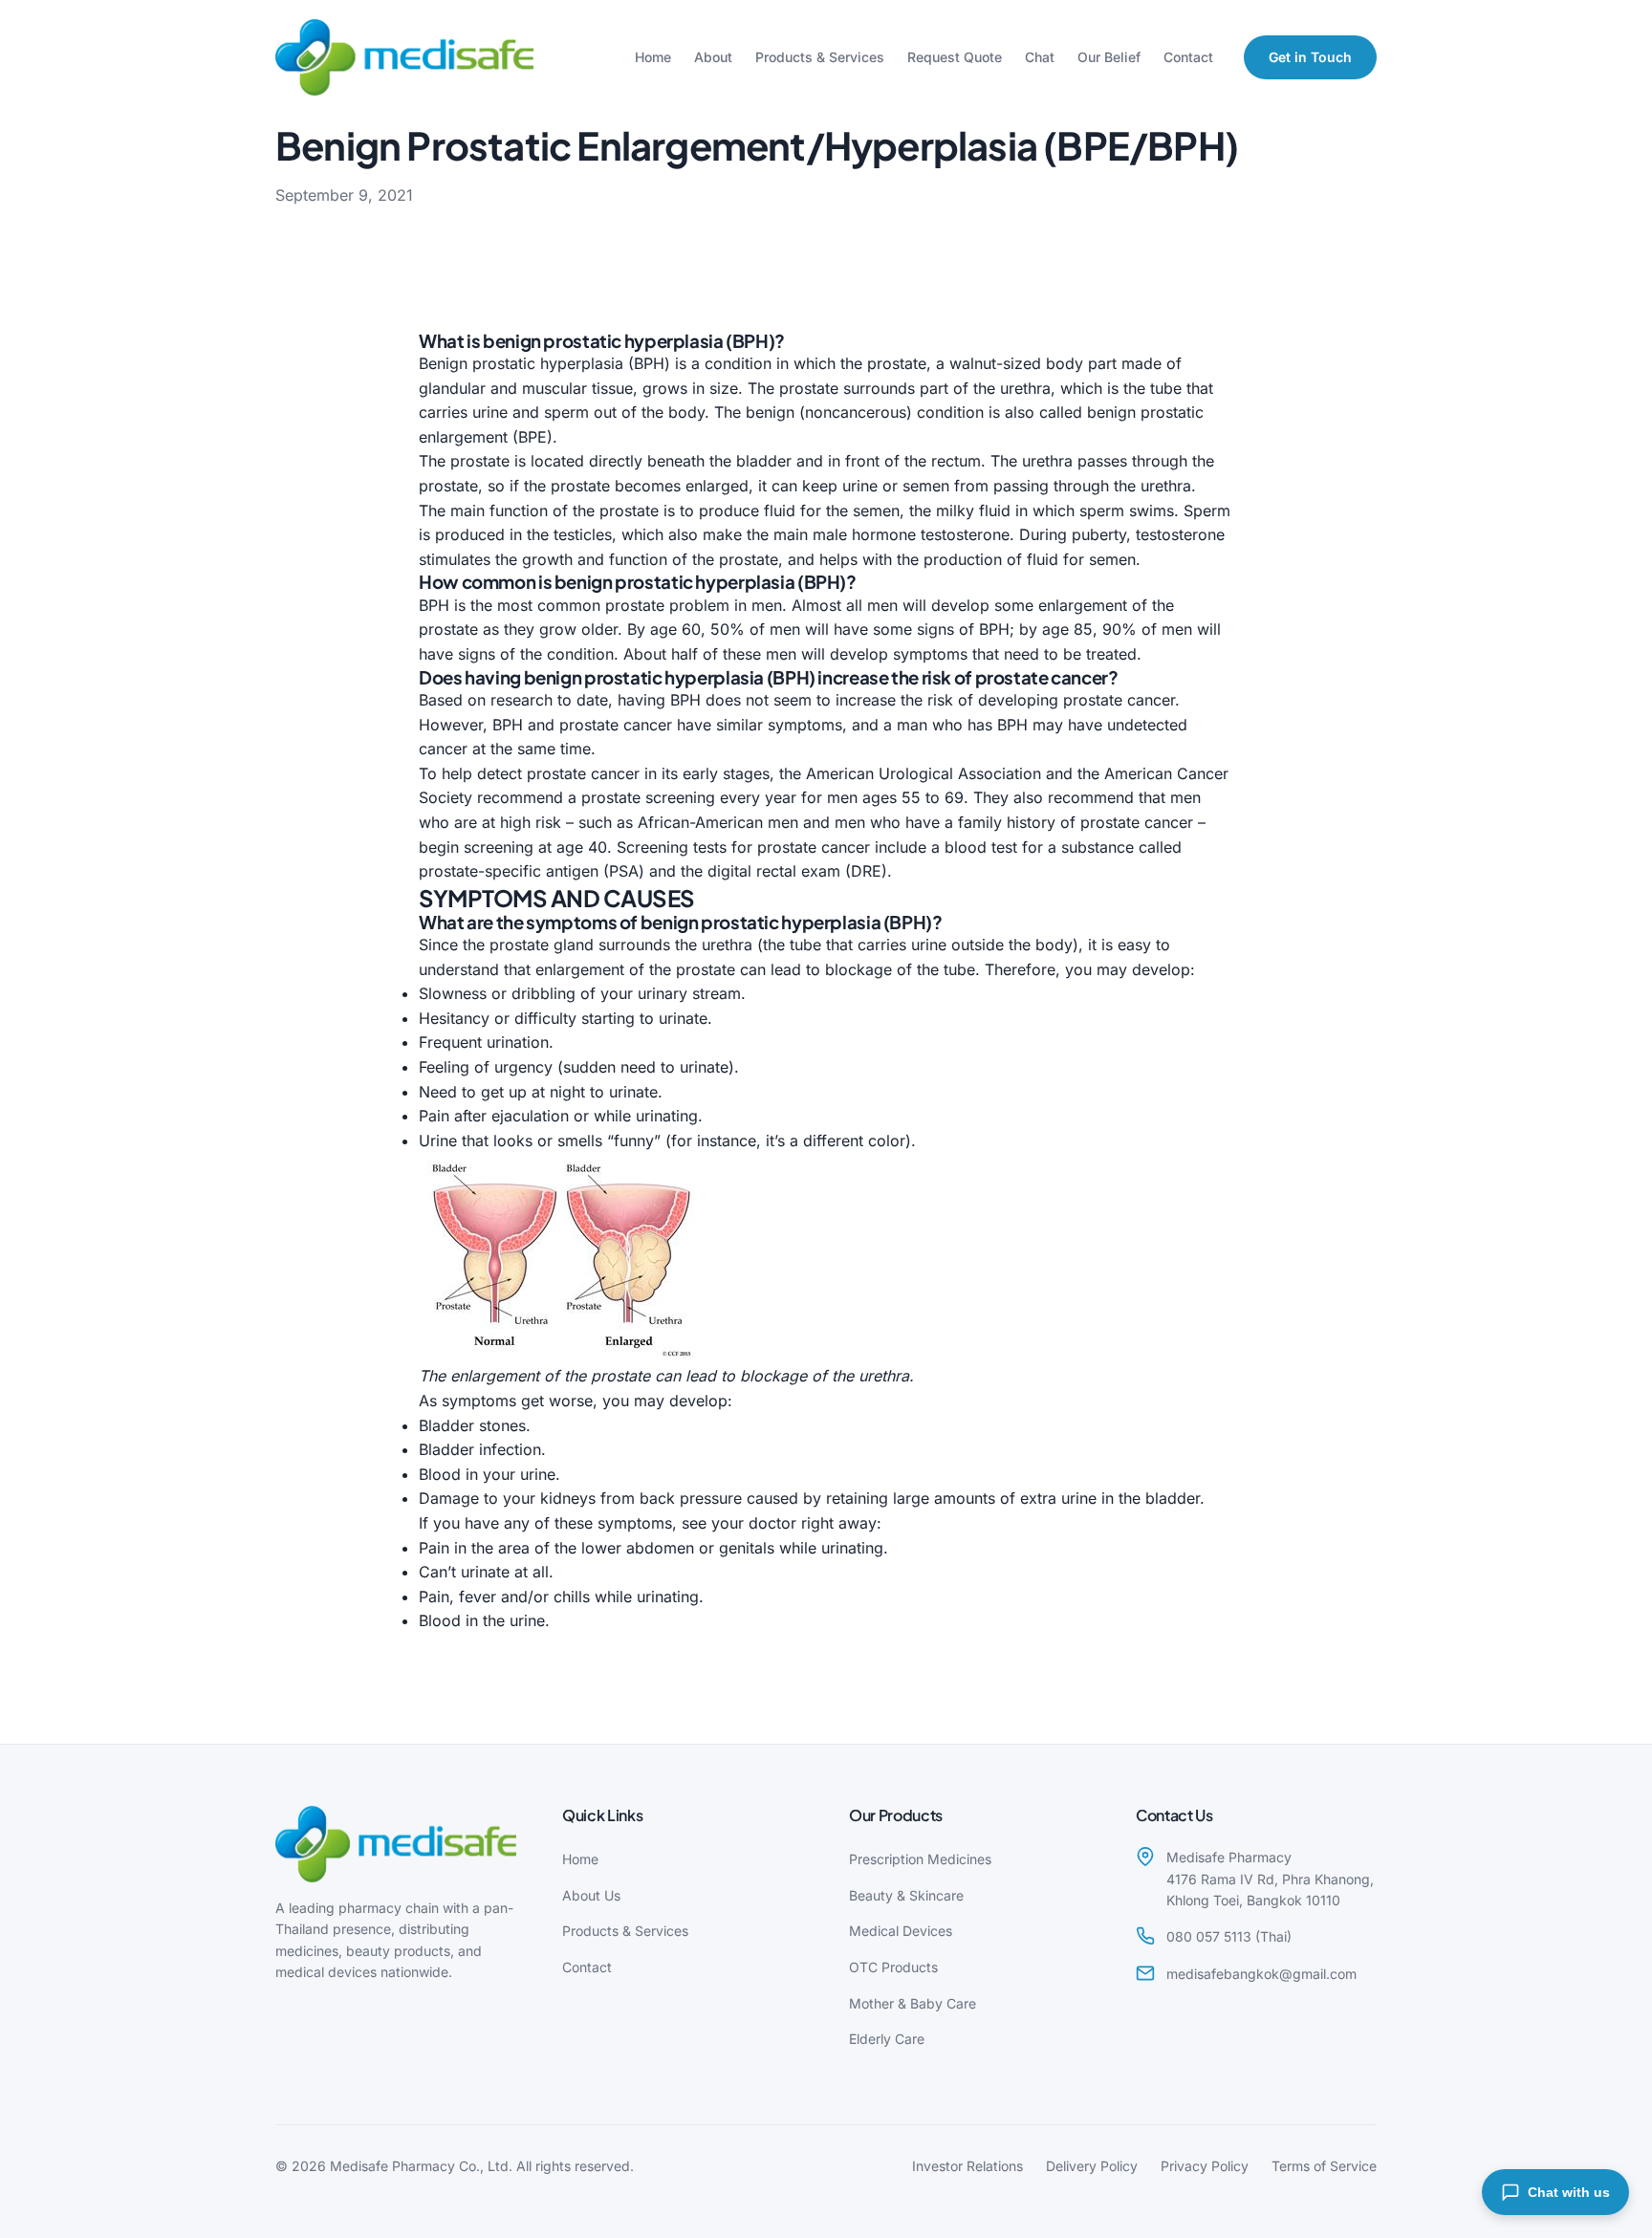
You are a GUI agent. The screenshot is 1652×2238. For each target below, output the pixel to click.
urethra (1025, 388)
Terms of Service (1324, 2166)
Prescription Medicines (920, 1859)
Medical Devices (901, 1931)
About (713, 57)
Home (653, 57)
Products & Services (820, 57)
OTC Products (893, 1967)
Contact (1188, 57)
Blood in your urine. (489, 1474)
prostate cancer (1119, 700)
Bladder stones (472, 1425)
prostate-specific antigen (509, 871)
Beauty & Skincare (906, 1895)
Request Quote (955, 57)
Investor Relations (967, 2166)
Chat (1040, 57)
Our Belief (1109, 57)
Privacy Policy (1205, 2166)
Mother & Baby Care (913, 2003)
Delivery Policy (1092, 2166)
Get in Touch (1310, 57)
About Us (591, 1895)
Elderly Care (887, 2039)
